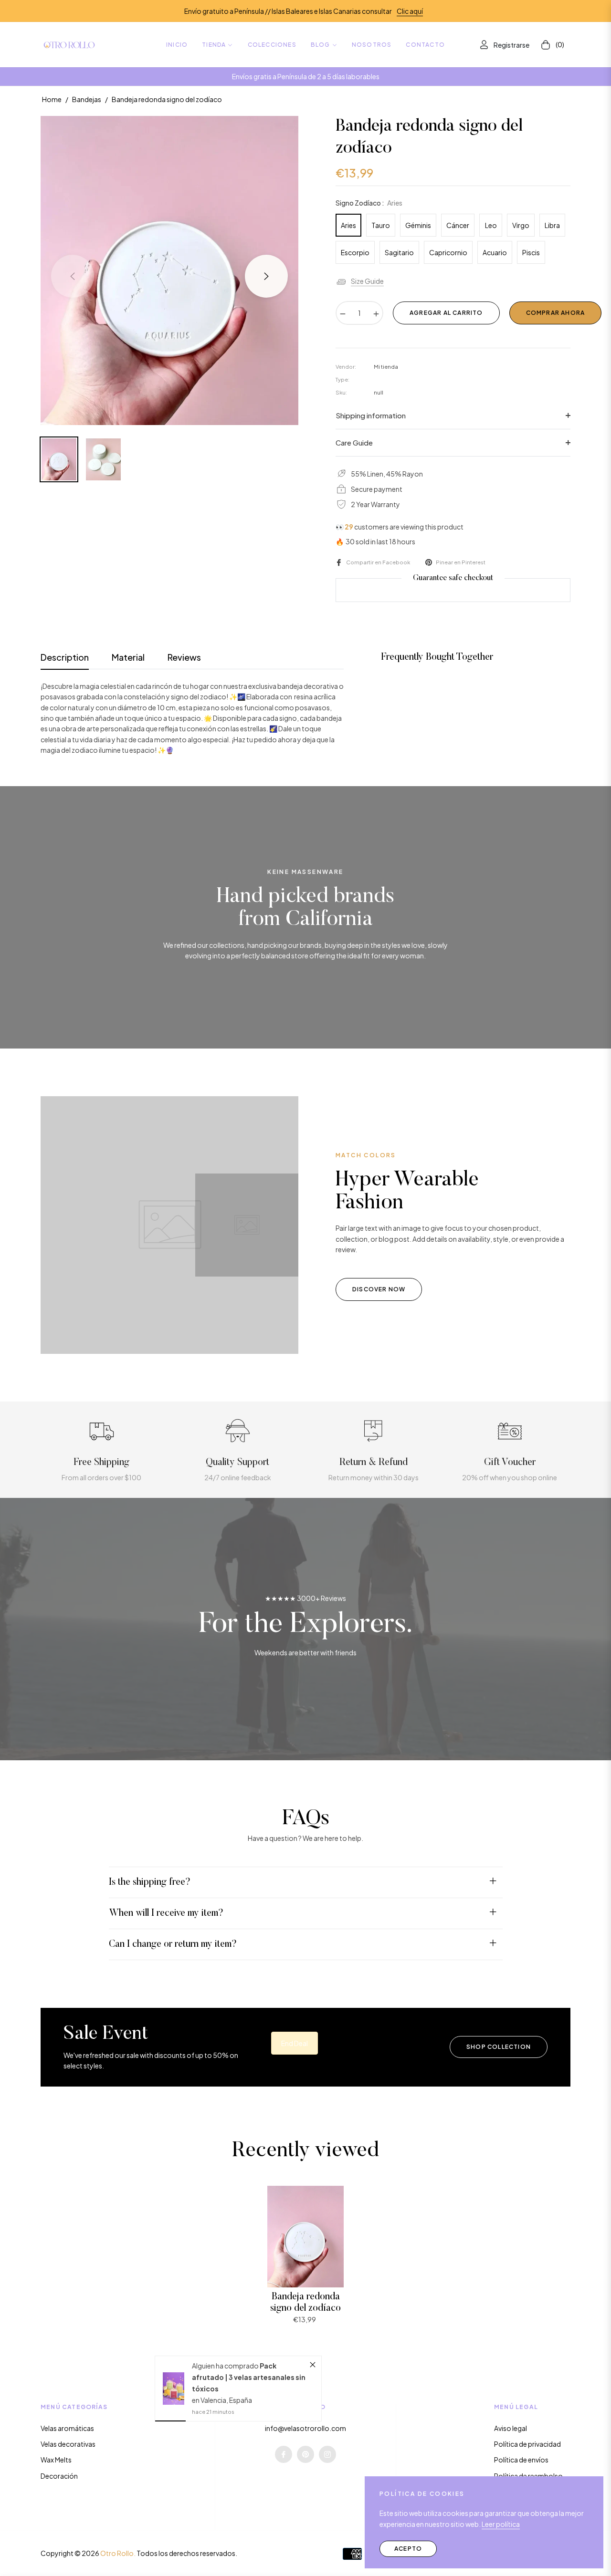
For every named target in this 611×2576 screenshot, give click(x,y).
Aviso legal (511, 2428)
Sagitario (399, 252)
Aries (348, 225)
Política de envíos (521, 2460)
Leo (491, 225)
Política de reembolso (528, 2476)
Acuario (495, 252)
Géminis (418, 225)
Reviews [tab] (184, 657)
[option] (169, 270)
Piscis (531, 252)
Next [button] (266, 276)
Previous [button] (73, 276)
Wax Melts (56, 2460)
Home (52, 99)
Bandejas (87, 99)
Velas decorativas (68, 2444)
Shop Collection (499, 2047)
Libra (552, 225)
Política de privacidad (527, 2444)
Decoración (59, 2476)
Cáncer (458, 225)
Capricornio (448, 252)
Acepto (408, 2549)
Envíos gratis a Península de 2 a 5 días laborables (306, 76)
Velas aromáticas (67, 2428)
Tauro (381, 225)
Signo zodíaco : (369, 203)
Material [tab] (128, 657)
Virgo (521, 225)
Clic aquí (410, 11)
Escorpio (355, 252)
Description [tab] (65, 657)
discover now (379, 1289)
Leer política (501, 2524)
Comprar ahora (556, 313)
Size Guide (367, 281)
